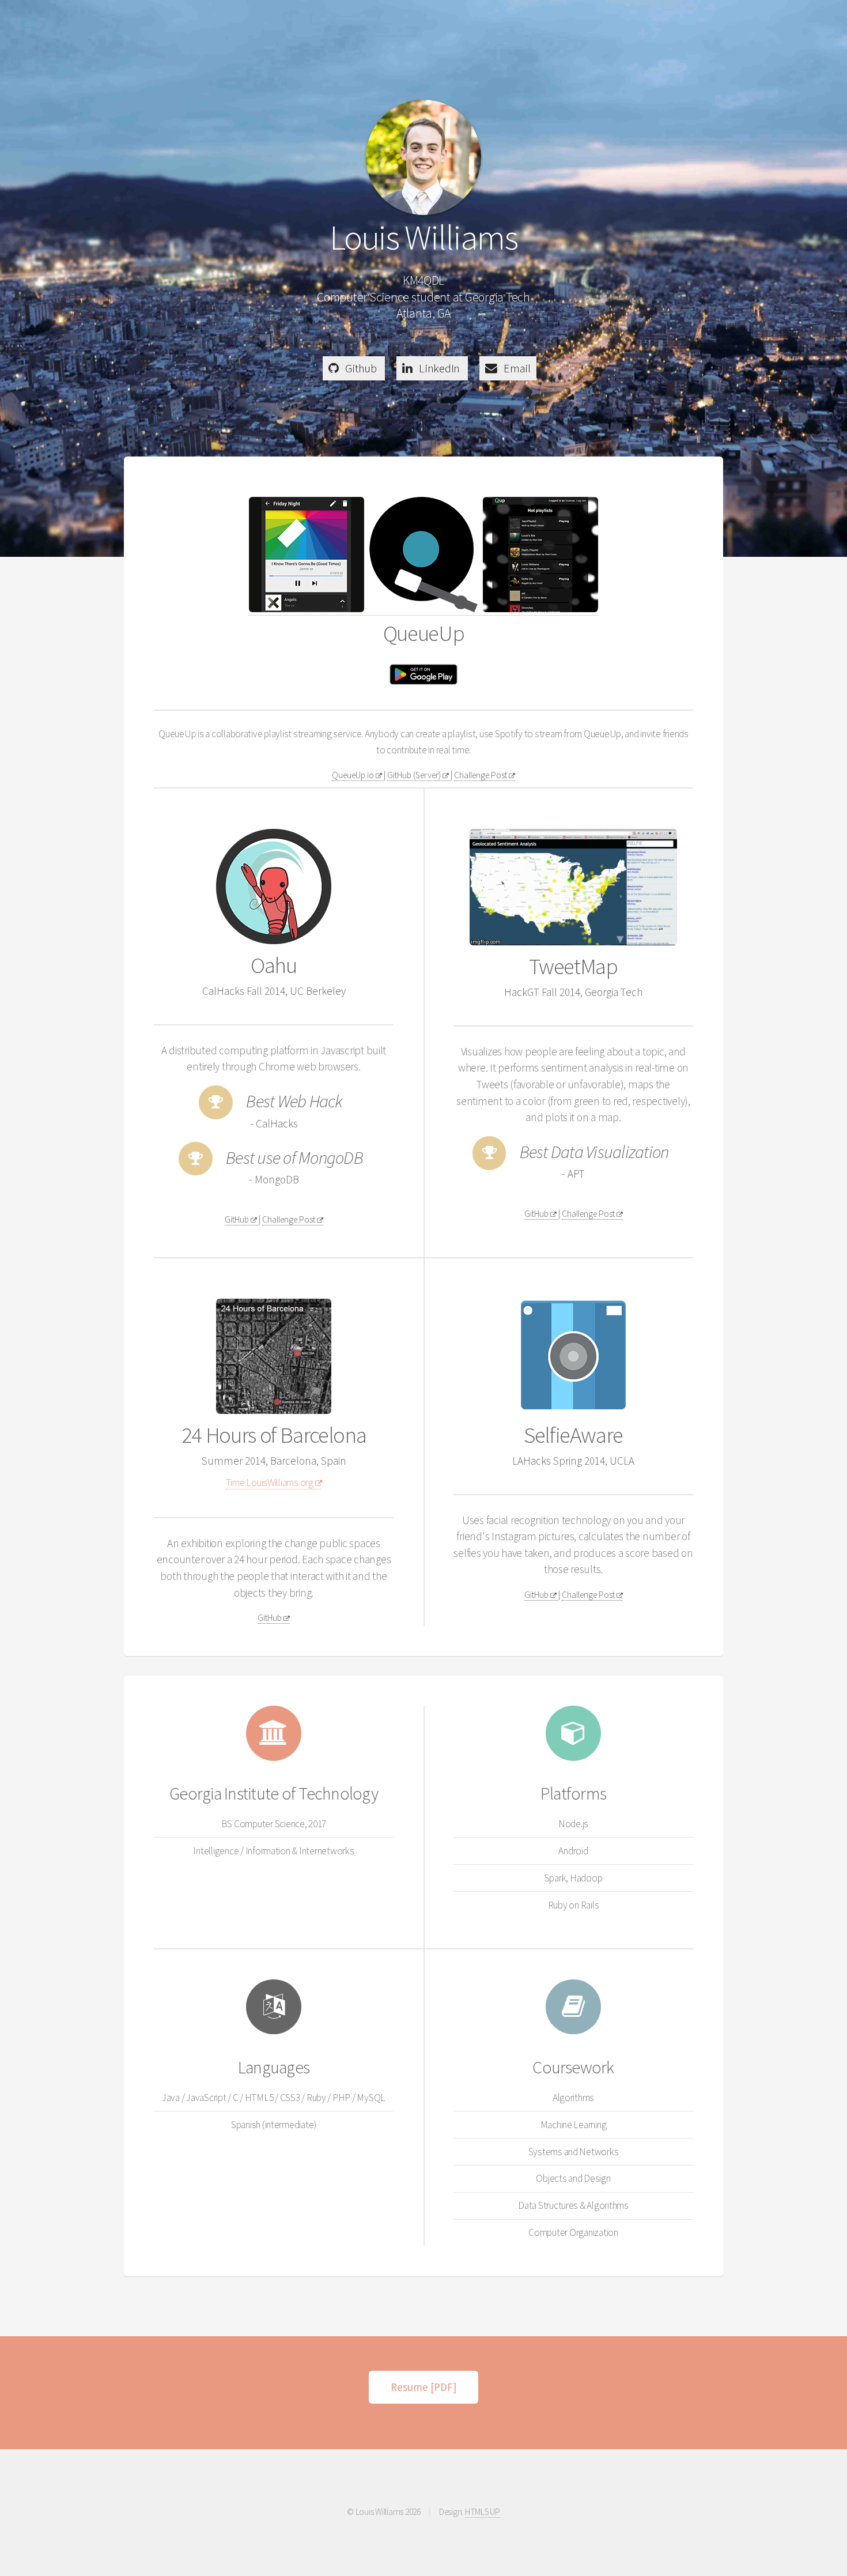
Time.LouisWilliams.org (271, 1483)
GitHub (238, 1219)
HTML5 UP (483, 2512)
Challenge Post (481, 775)
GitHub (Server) (415, 775)
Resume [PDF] (423, 2387)
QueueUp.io (354, 775)
